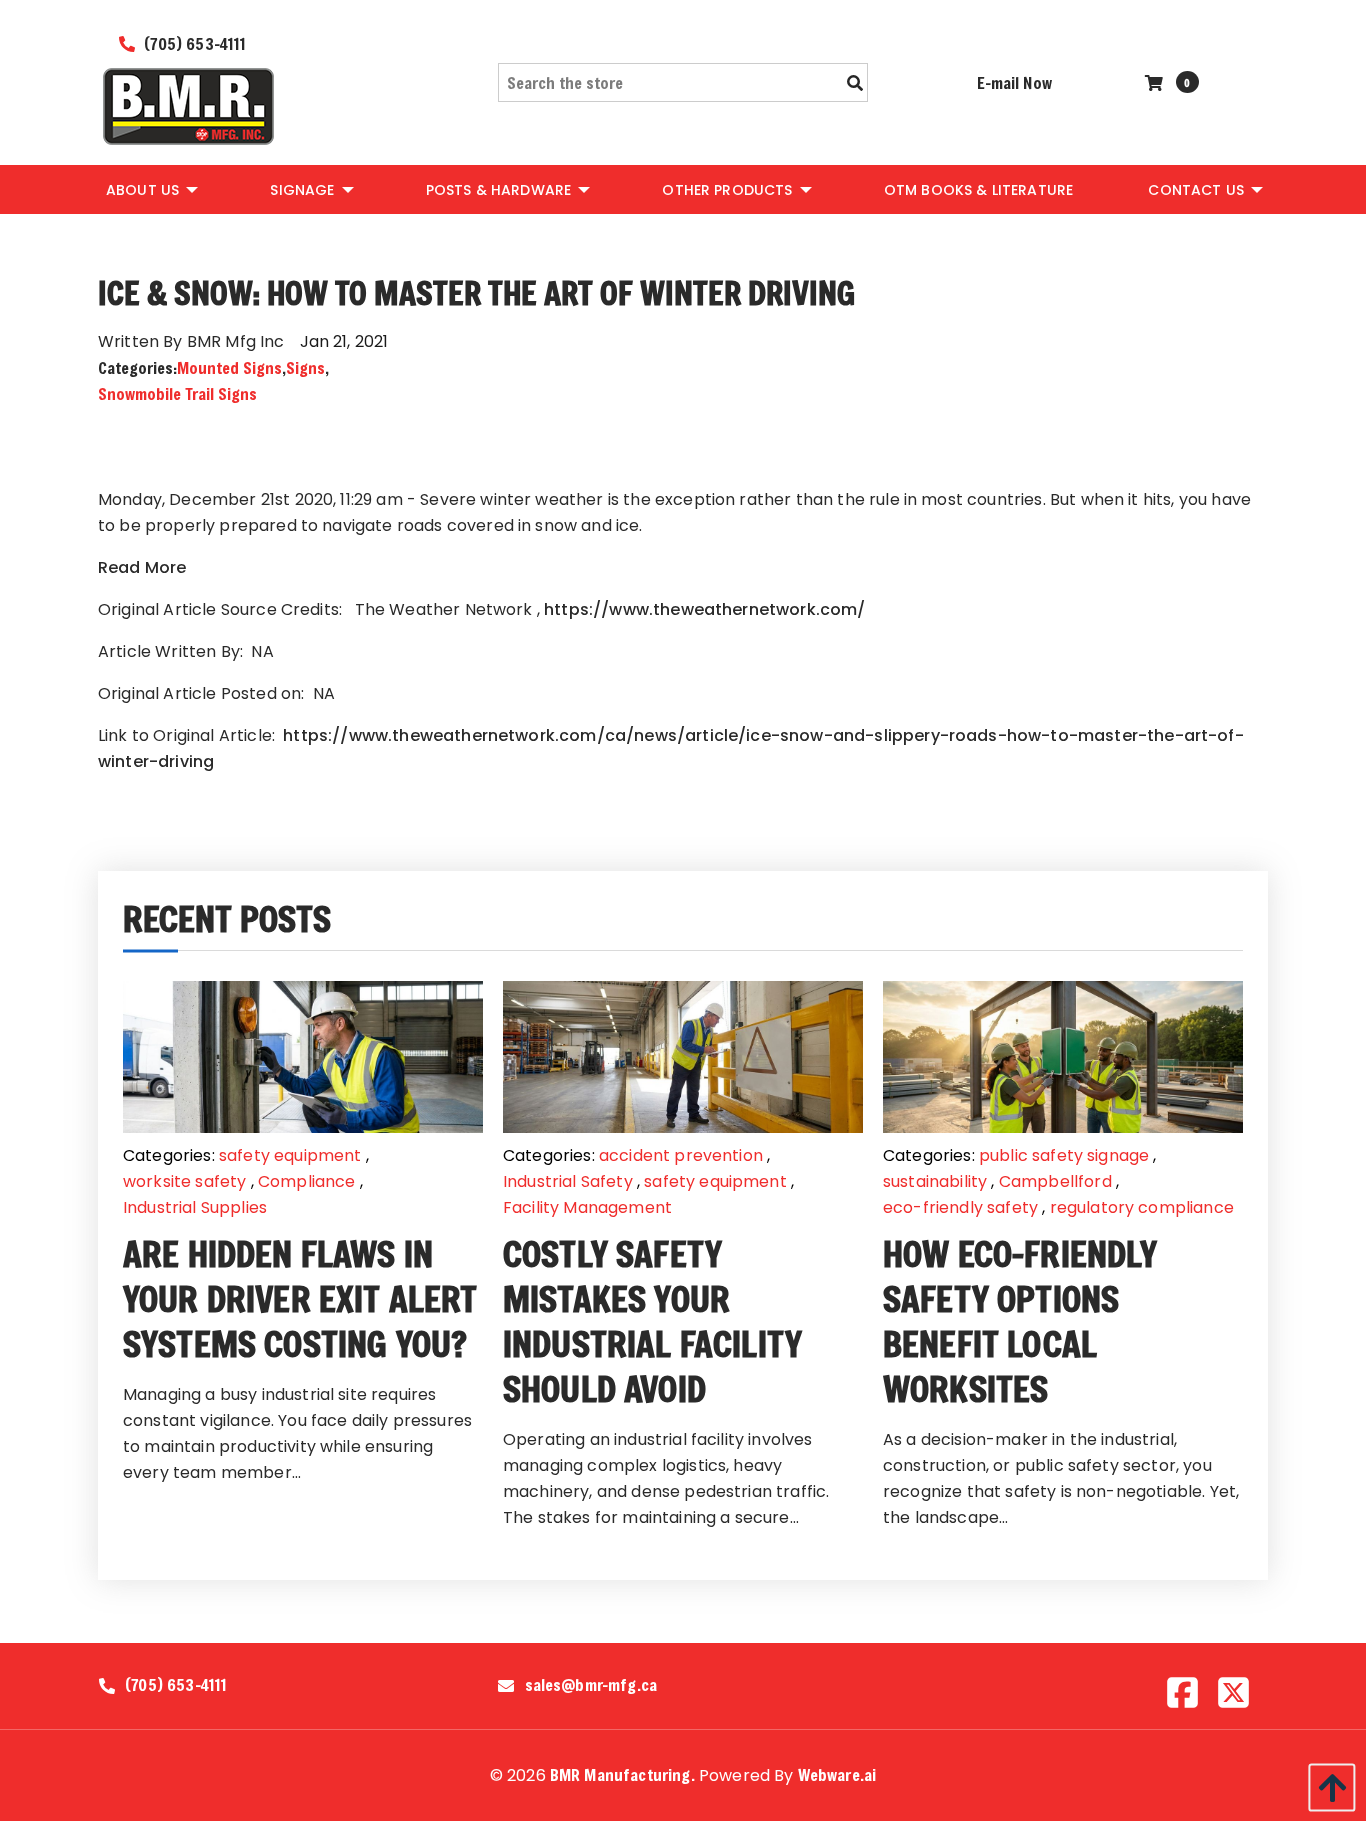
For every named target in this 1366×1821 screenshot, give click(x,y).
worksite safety (184, 1181)
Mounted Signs (229, 367)
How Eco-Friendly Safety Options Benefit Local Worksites (1020, 1321)
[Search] (855, 83)
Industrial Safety (568, 1181)
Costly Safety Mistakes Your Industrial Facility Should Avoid (652, 1321)
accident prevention (681, 1155)
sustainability (935, 1181)
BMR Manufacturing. (622, 1774)
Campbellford (1055, 1181)
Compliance (307, 1181)
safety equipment (290, 1155)
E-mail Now (1014, 82)
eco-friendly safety (960, 1207)
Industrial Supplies (195, 1207)
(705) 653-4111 (193, 43)
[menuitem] (150, 189)
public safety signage (1064, 1155)
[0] (1156, 82)
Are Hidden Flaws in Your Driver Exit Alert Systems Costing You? (300, 1298)
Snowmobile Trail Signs (177, 393)
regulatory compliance (1142, 1207)
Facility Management (587, 1207)
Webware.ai (837, 1774)
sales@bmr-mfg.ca (591, 1685)
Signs (305, 367)
